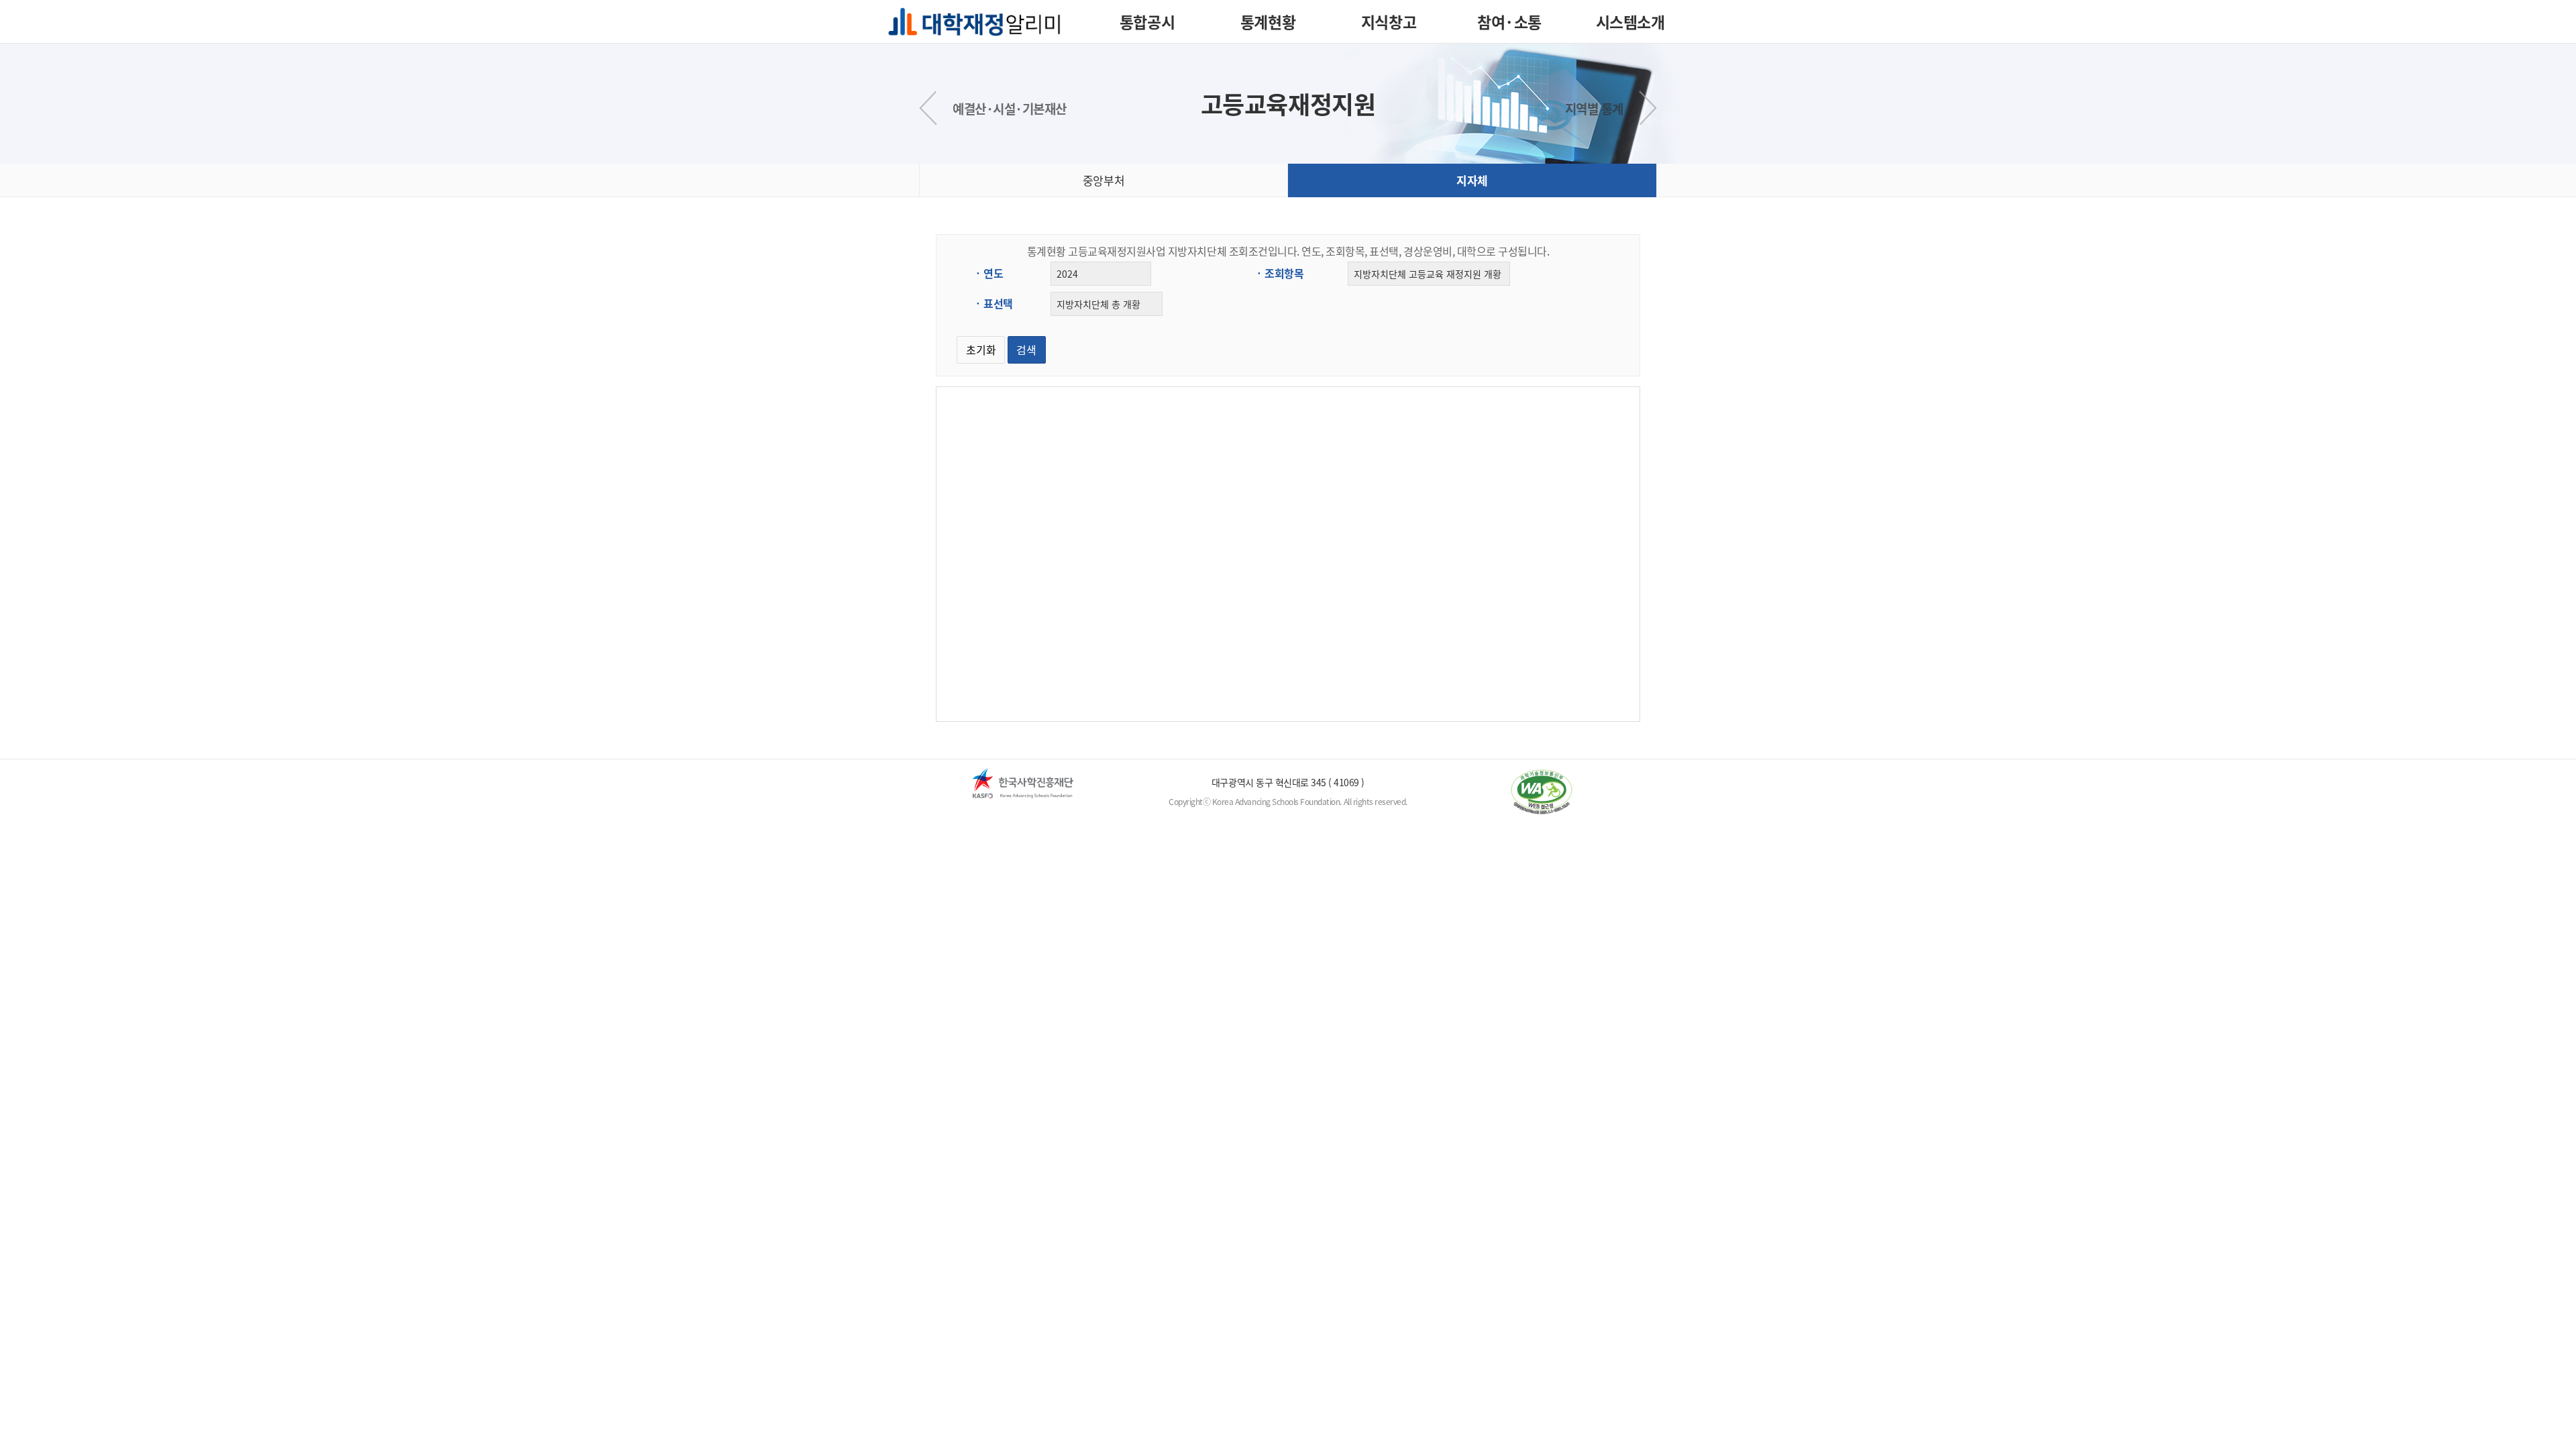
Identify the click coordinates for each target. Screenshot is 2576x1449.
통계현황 (1268, 21)
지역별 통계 (1594, 109)
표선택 (998, 303)
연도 (993, 273)
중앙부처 (1104, 180)
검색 (1026, 350)
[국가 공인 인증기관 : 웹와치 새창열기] (1541, 792)
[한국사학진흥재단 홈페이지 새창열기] (1023, 783)
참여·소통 (1509, 21)
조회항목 (1284, 273)
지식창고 (1389, 21)
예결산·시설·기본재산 (1010, 109)
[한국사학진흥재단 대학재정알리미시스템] (974, 19)
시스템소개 (1630, 21)
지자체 (1472, 180)
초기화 (981, 350)
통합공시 (1147, 21)
